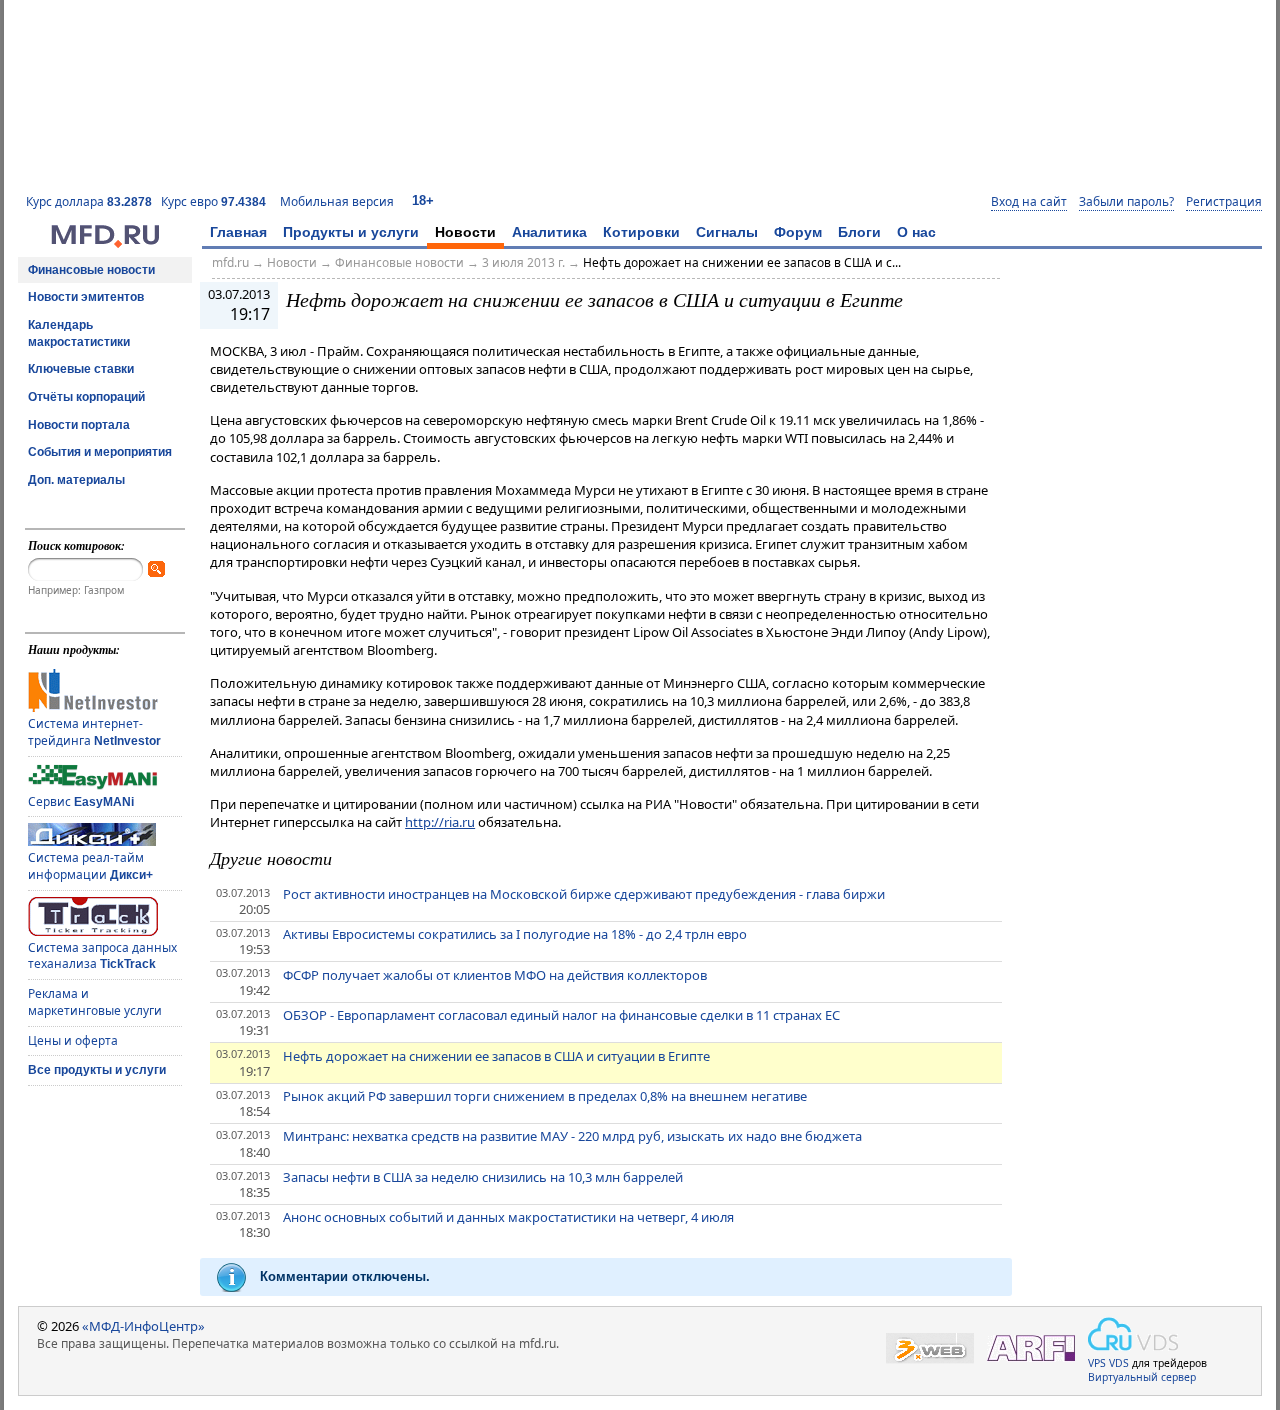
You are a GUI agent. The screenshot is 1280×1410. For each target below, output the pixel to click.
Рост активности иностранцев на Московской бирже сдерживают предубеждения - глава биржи (584, 894)
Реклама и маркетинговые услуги (95, 1002)
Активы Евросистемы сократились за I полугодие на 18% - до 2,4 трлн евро (515, 934)
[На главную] (105, 243)
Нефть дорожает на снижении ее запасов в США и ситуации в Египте (496, 1056)
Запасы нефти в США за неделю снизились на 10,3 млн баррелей (483, 1177)
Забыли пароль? (1126, 202)
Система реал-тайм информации (90, 866)
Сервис (81, 801)
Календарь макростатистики (79, 333)
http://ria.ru (440, 822)
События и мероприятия (100, 452)
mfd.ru (230, 262)
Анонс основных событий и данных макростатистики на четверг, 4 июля (508, 1217)
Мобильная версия (337, 201)
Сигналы (727, 232)
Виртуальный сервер (1142, 1377)
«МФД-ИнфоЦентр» (143, 1326)
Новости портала (79, 425)
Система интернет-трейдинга (94, 732)
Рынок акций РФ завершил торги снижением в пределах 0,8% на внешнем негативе (545, 1096)
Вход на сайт (1029, 202)
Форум (798, 232)
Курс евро (213, 201)
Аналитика (549, 232)
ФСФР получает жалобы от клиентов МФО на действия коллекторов (495, 975)
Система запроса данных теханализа (102, 956)
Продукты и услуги (351, 232)
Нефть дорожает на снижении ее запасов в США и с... (742, 262)
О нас (916, 232)
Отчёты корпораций (86, 397)
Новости (465, 232)
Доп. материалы (76, 480)
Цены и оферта (73, 1040)
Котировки (641, 232)
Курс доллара (89, 201)
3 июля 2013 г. (523, 262)
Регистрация (1224, 202)
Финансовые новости (91, 270)
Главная (238, 232)
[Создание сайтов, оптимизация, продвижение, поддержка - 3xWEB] (930, 1348)
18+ (423, 200)
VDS (1119, 1363)
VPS (1097, 1363)
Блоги (859, 232)
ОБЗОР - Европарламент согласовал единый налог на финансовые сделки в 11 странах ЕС (561, 1015)
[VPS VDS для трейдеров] (1133, 1334)
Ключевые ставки (81, 369)
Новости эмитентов (86, 297)
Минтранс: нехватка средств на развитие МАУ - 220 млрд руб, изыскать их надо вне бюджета (572, 1136)
